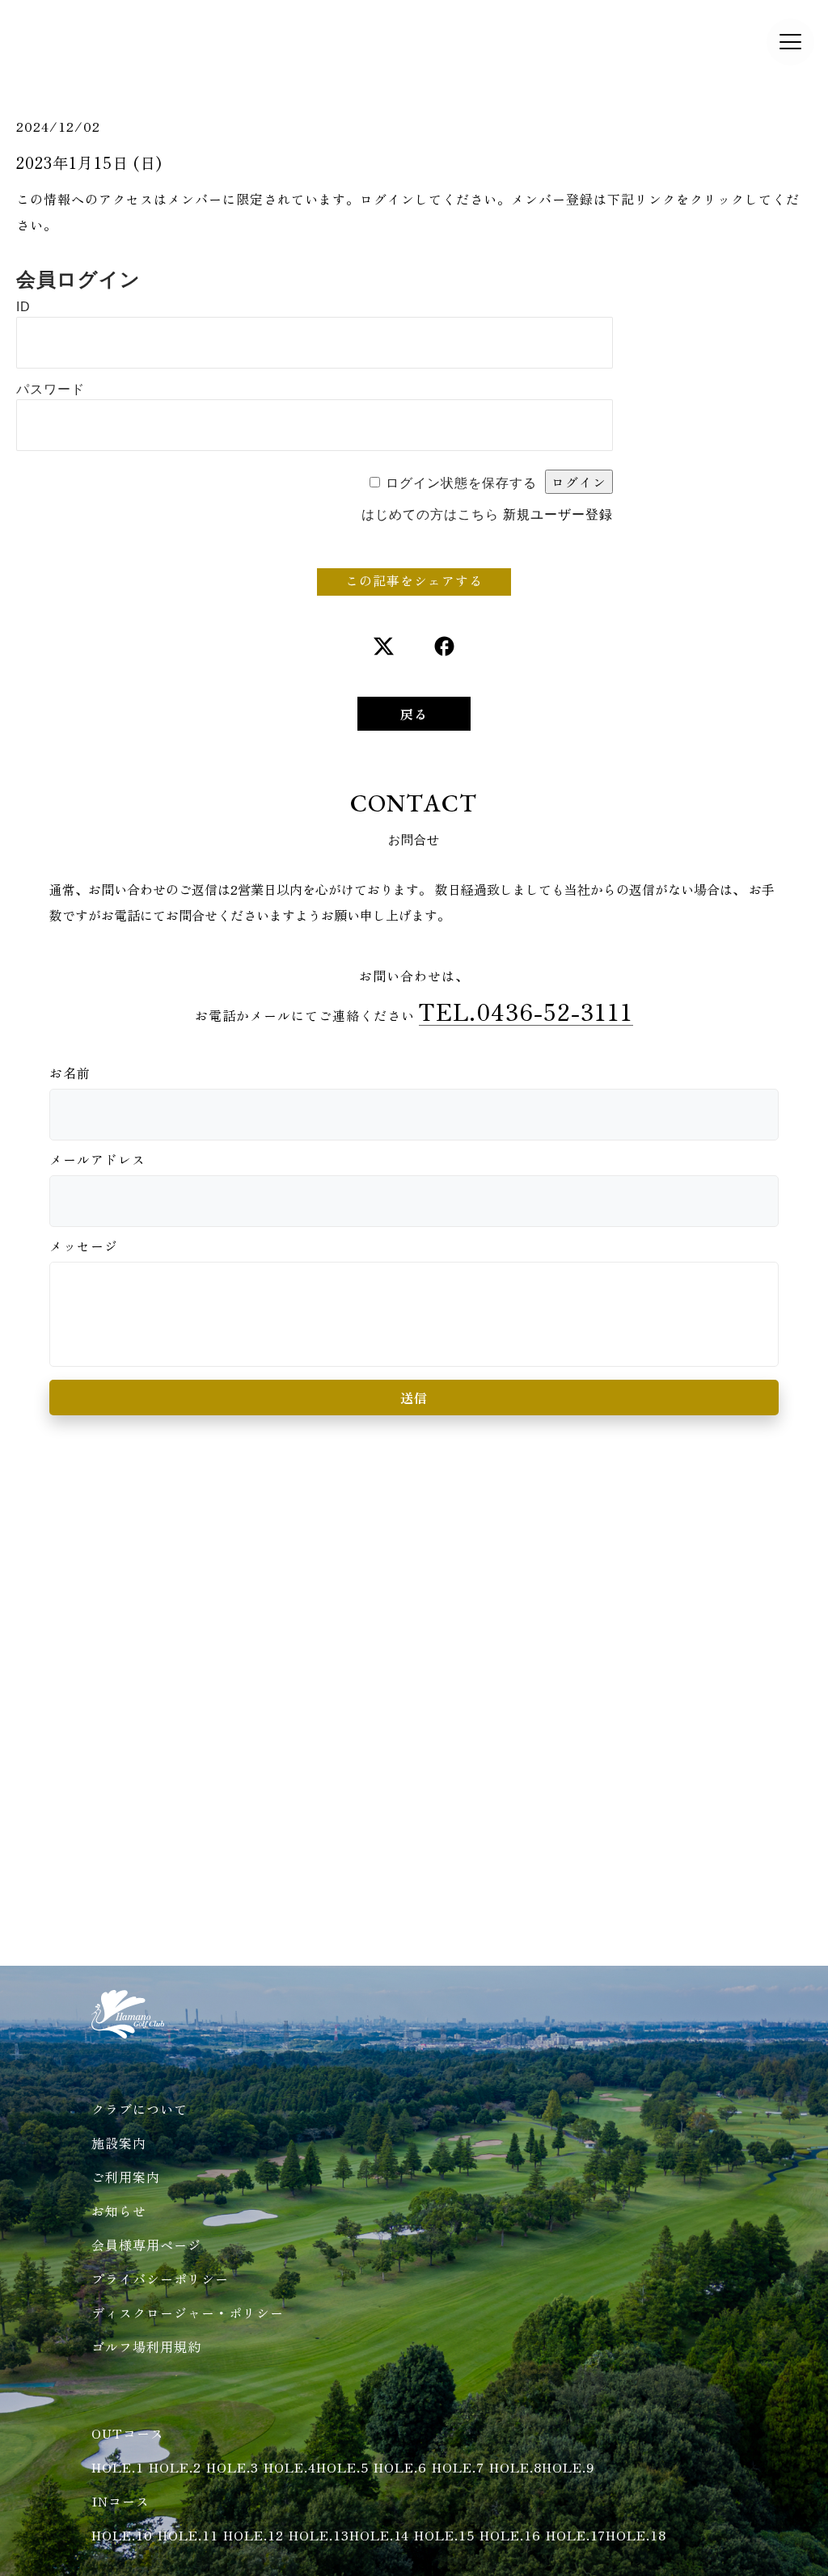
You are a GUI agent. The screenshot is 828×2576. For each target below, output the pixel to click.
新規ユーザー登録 (558, 514)
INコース (120, 2501)
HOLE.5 (342, 2467)
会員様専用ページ (146, 2245)
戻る (414, 714)
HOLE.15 (444, 2535)
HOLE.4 (290, 2467)
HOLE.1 (118, 2467)
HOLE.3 (232, 2467)
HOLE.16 (510, 2535)
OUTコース (128, 2433)
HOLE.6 (400, 2467)
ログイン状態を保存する (461, 483)
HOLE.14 (379, 2535)
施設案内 (119, 2143)
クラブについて (139, 2109)
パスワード (51, 389)
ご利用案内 (126, 2177)
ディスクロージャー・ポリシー (188, 2312)
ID (23, 307)
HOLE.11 (188, 2535)
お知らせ (119, 2211)
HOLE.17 (576, 2535)
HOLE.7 (458, 2467)
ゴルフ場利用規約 (146, 2346)
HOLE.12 (253, 2535)
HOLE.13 (319, 2535)
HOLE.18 (636, 2535)
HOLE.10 (122, 2535)
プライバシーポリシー (160, 2279)
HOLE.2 (175, 2467)
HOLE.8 (515, 2467)
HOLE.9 (568, 2467)
